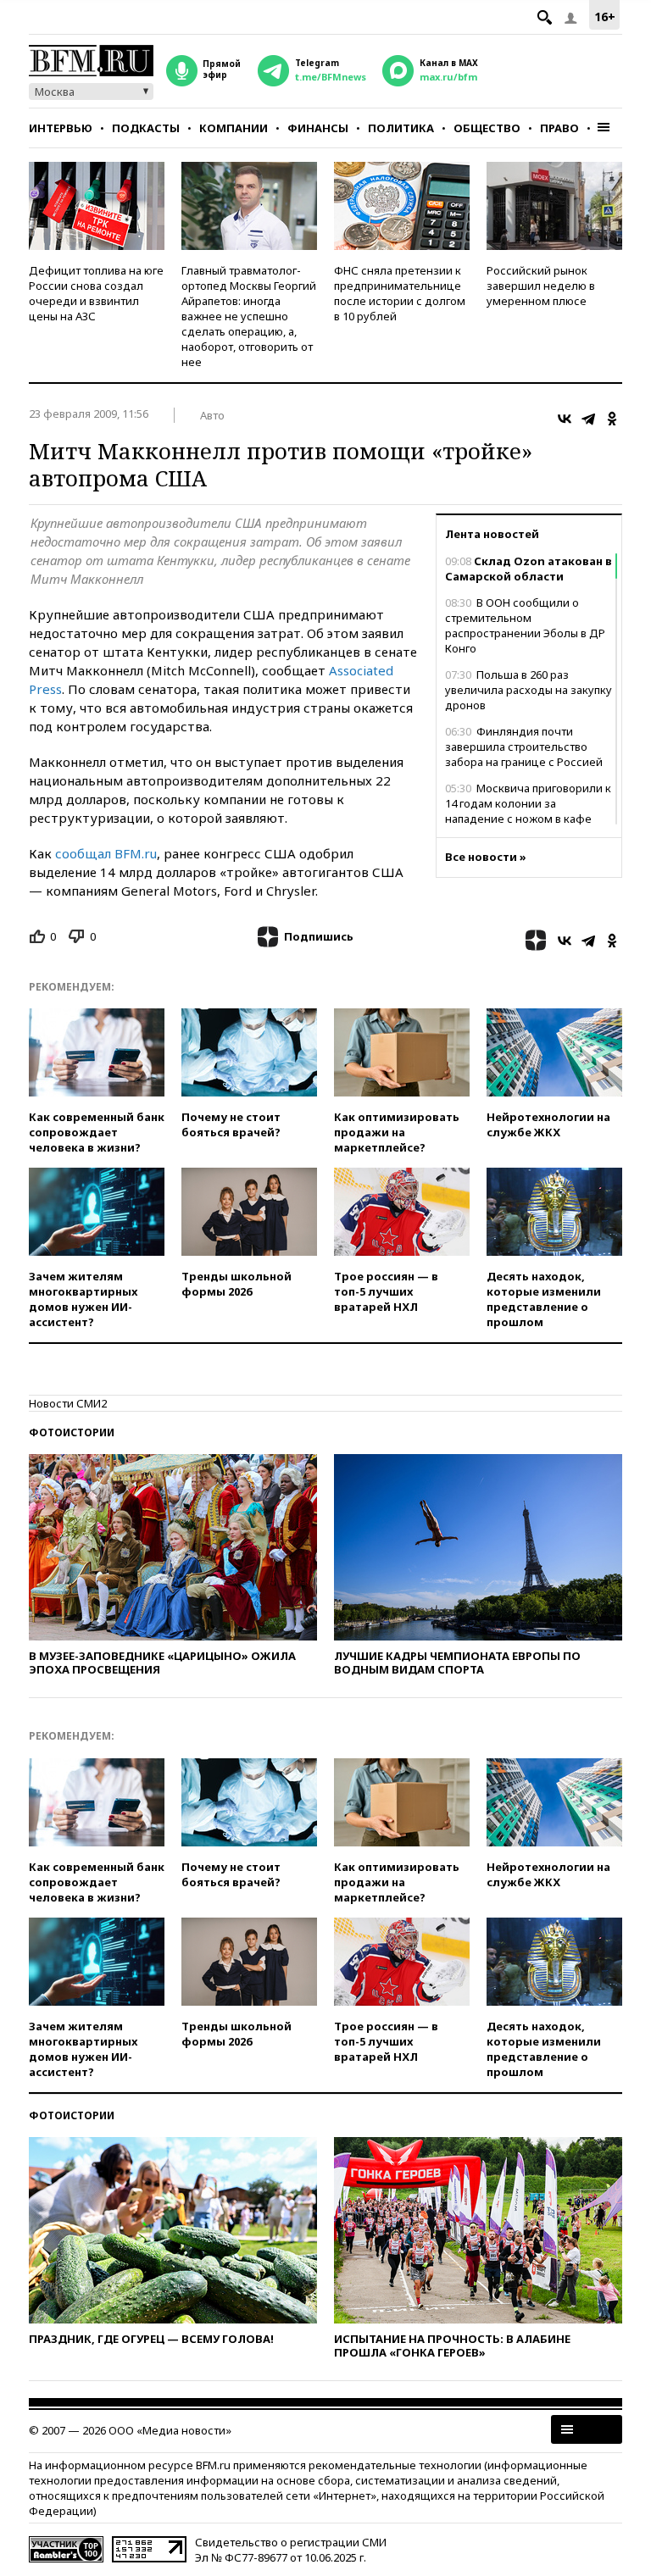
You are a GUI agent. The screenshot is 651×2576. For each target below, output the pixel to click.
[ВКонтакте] (565, 419)
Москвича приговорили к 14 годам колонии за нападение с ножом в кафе (528, 803)
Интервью (61, 128)
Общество (487, 128)
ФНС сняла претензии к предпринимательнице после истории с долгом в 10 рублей (400, 293)
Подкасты (146, 128)
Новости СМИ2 (68, 1403)
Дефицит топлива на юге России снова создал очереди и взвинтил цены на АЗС (96, 293)
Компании (234, 128)
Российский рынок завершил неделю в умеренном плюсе (541, 286)
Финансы (318, 128)
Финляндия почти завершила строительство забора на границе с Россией (524, 747)
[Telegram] (588, 419)
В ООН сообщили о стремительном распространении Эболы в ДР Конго (525, 625)
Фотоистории (72, 1432)
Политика (401, 128)
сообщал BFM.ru (106, 853)
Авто (212, 415)
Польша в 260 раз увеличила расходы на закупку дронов (529, 690)
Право (559, 128)
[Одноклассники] (612, 419)
